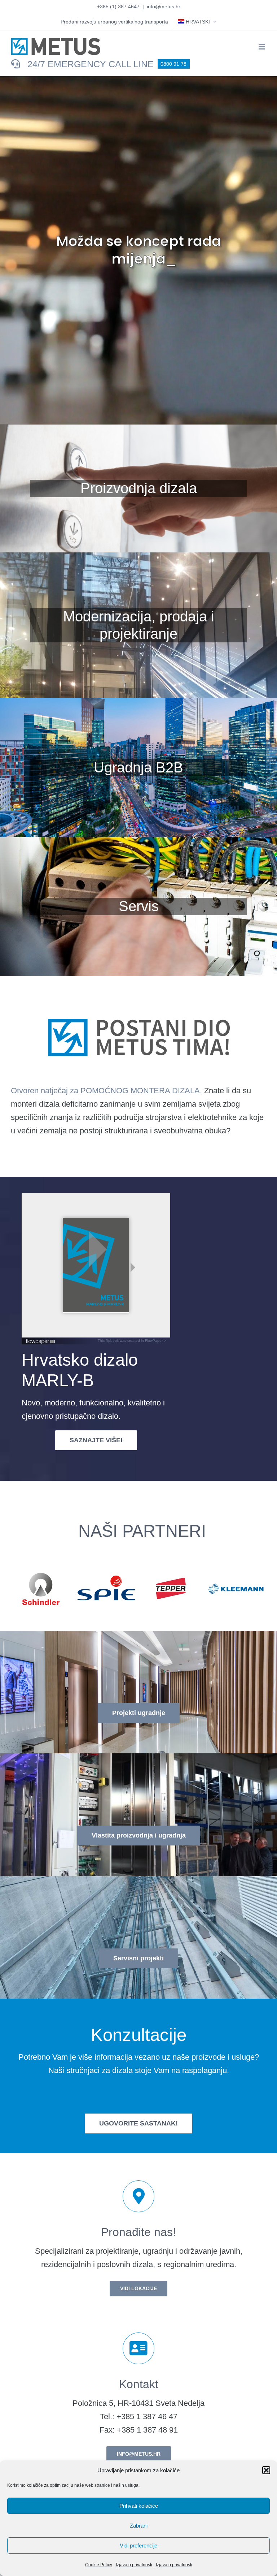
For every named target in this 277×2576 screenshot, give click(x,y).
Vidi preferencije (138, 2545)
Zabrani (139, 2526)
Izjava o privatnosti (134, 2565)
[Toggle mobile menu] (262, 47)
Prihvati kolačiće (139, 2506)
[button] (266, 2470)
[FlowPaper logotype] (41, 1341)
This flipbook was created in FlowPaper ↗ (132, 1341)
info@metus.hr (164, 7)
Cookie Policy (99, 2565)
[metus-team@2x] (138, 1005)
